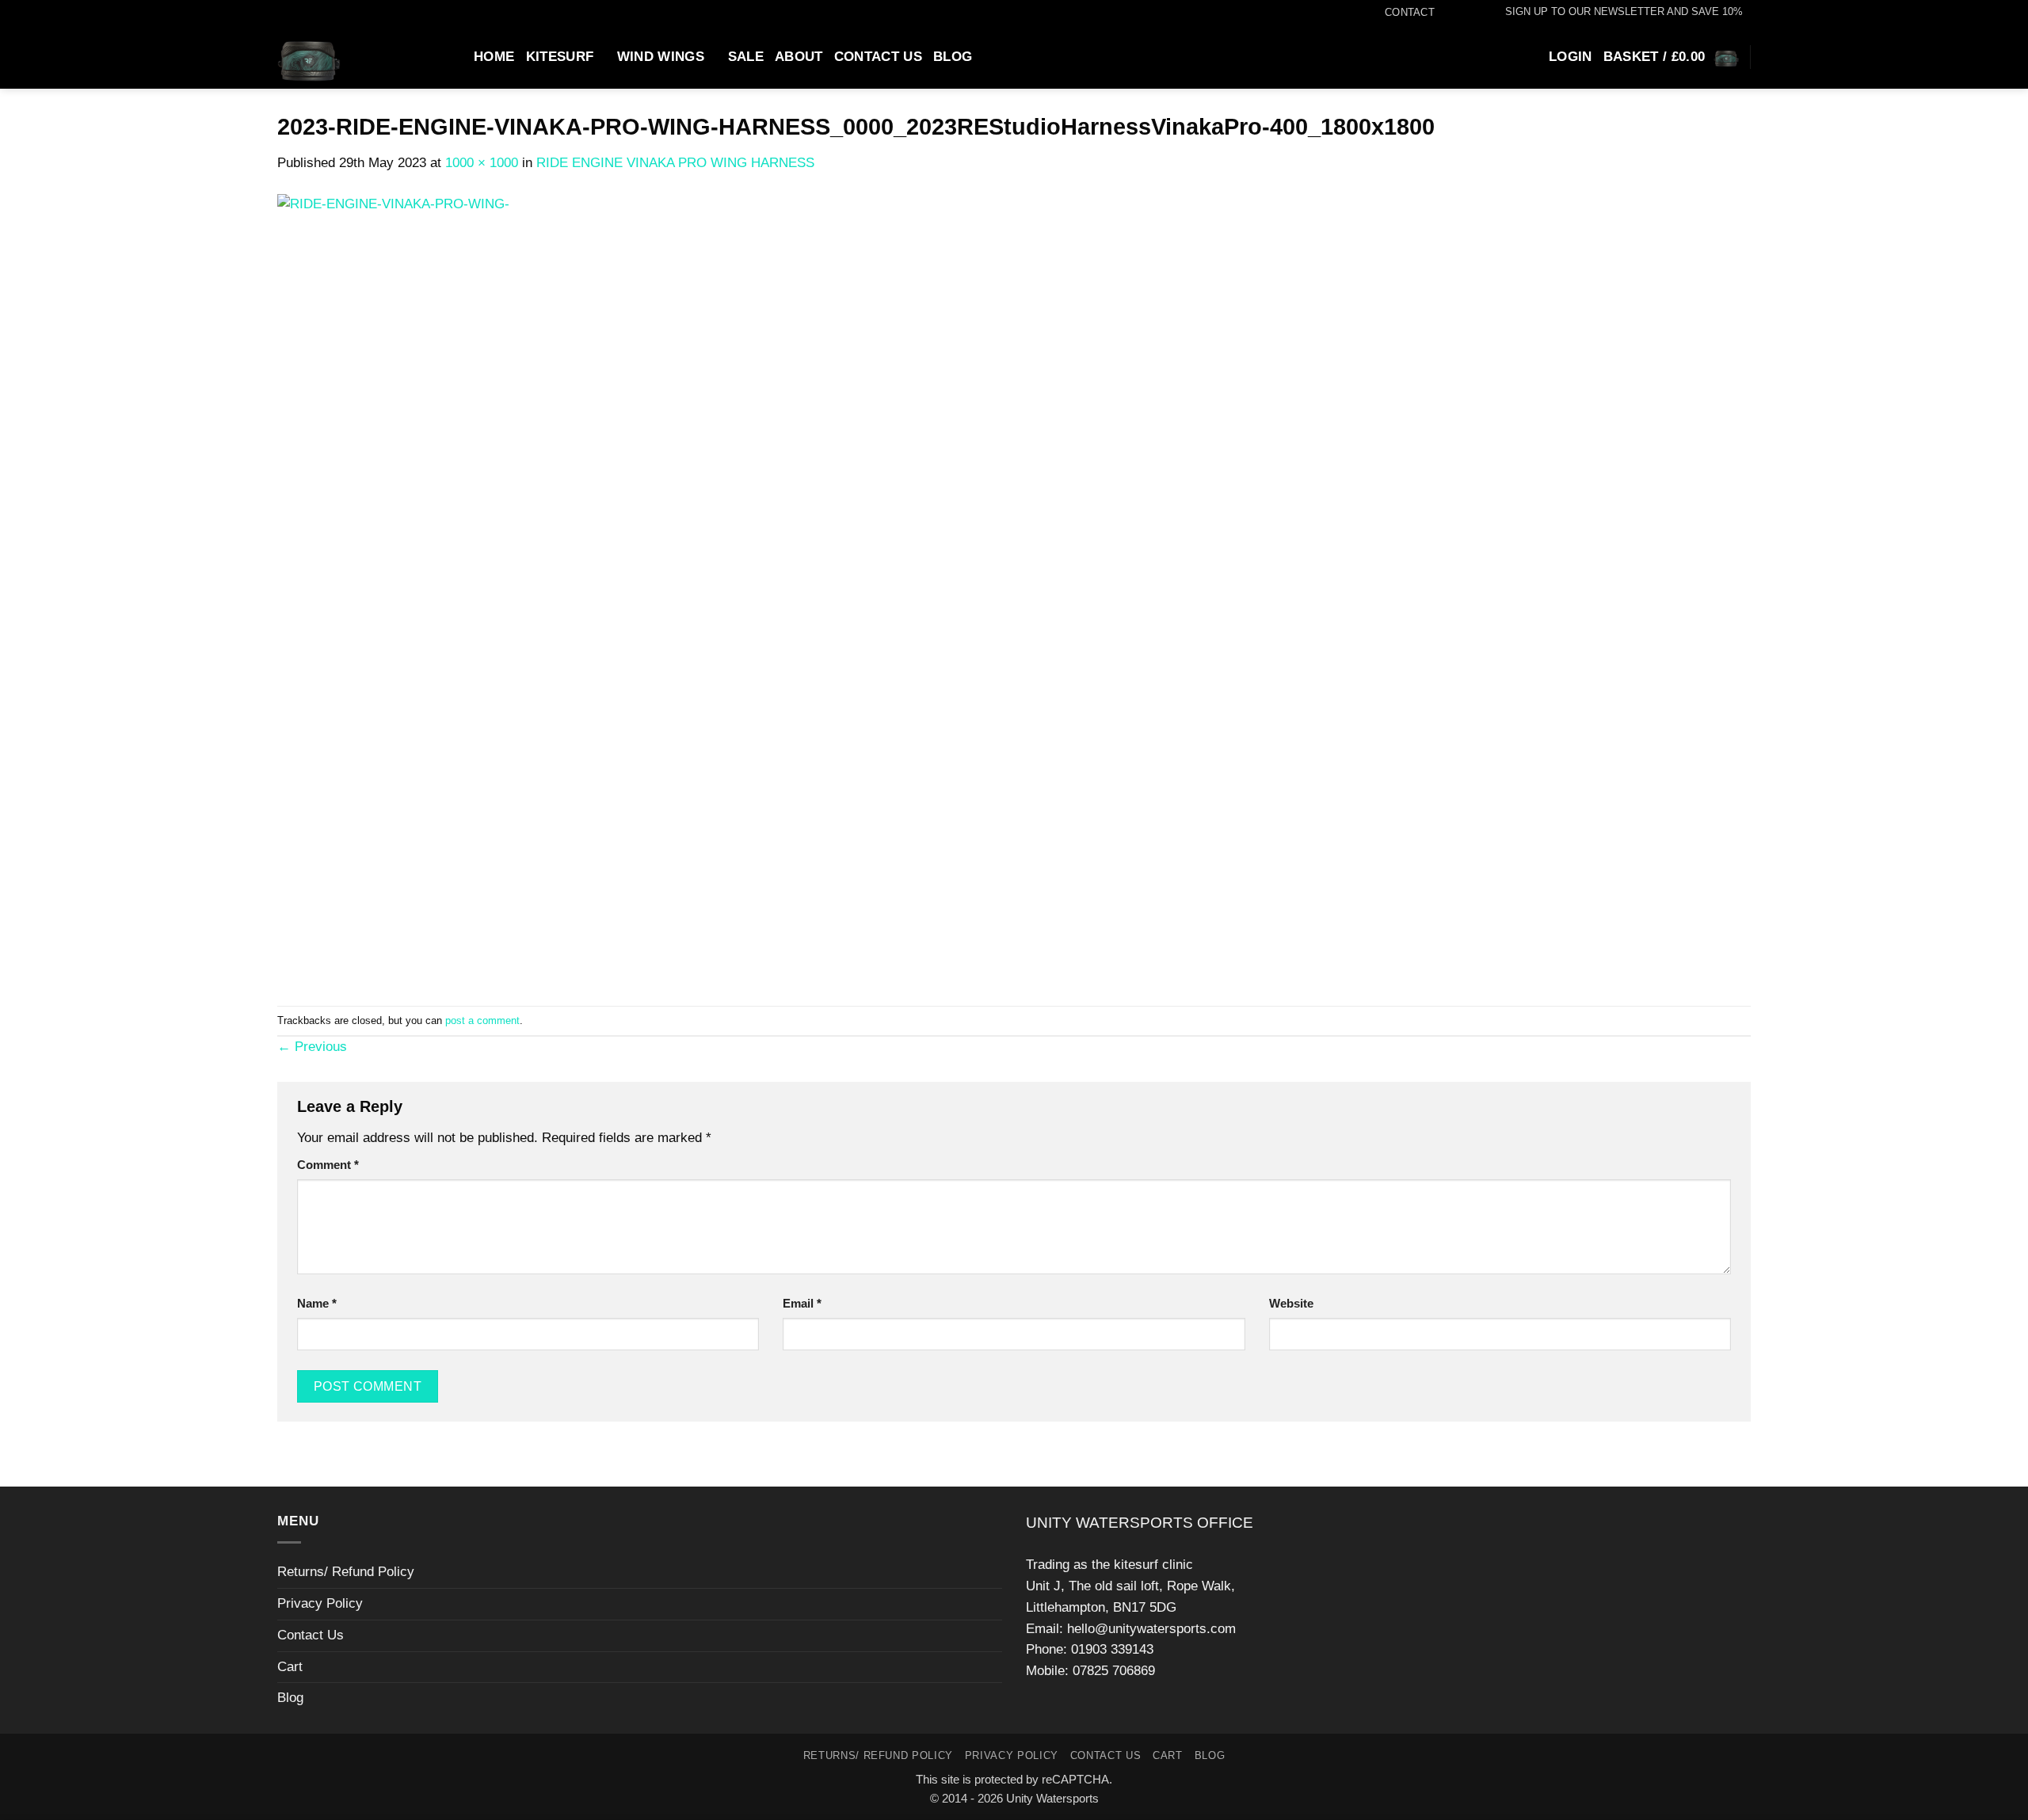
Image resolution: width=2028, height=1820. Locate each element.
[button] (1616, 12)
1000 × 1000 (482, 163)
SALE (746, 57)
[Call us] (1475, 13)
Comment (328, 1165)
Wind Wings (661, 57)
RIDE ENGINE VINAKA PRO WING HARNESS (675, 163)
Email (802, 1303)
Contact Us (878, 57)
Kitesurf (560, 57)
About (799, 57)
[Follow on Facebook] (1443, 13)
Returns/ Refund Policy (346, 1572)
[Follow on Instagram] (1459, 13)
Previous (312, 1047)
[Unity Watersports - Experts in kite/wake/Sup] (350, 57)
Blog (953, 57)
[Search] (455, 56)
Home (494, 57)
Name (317, 1303)
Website (1291, 1303)
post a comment (482, 1020)
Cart (290, 1667)
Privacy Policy (320, 1603)
